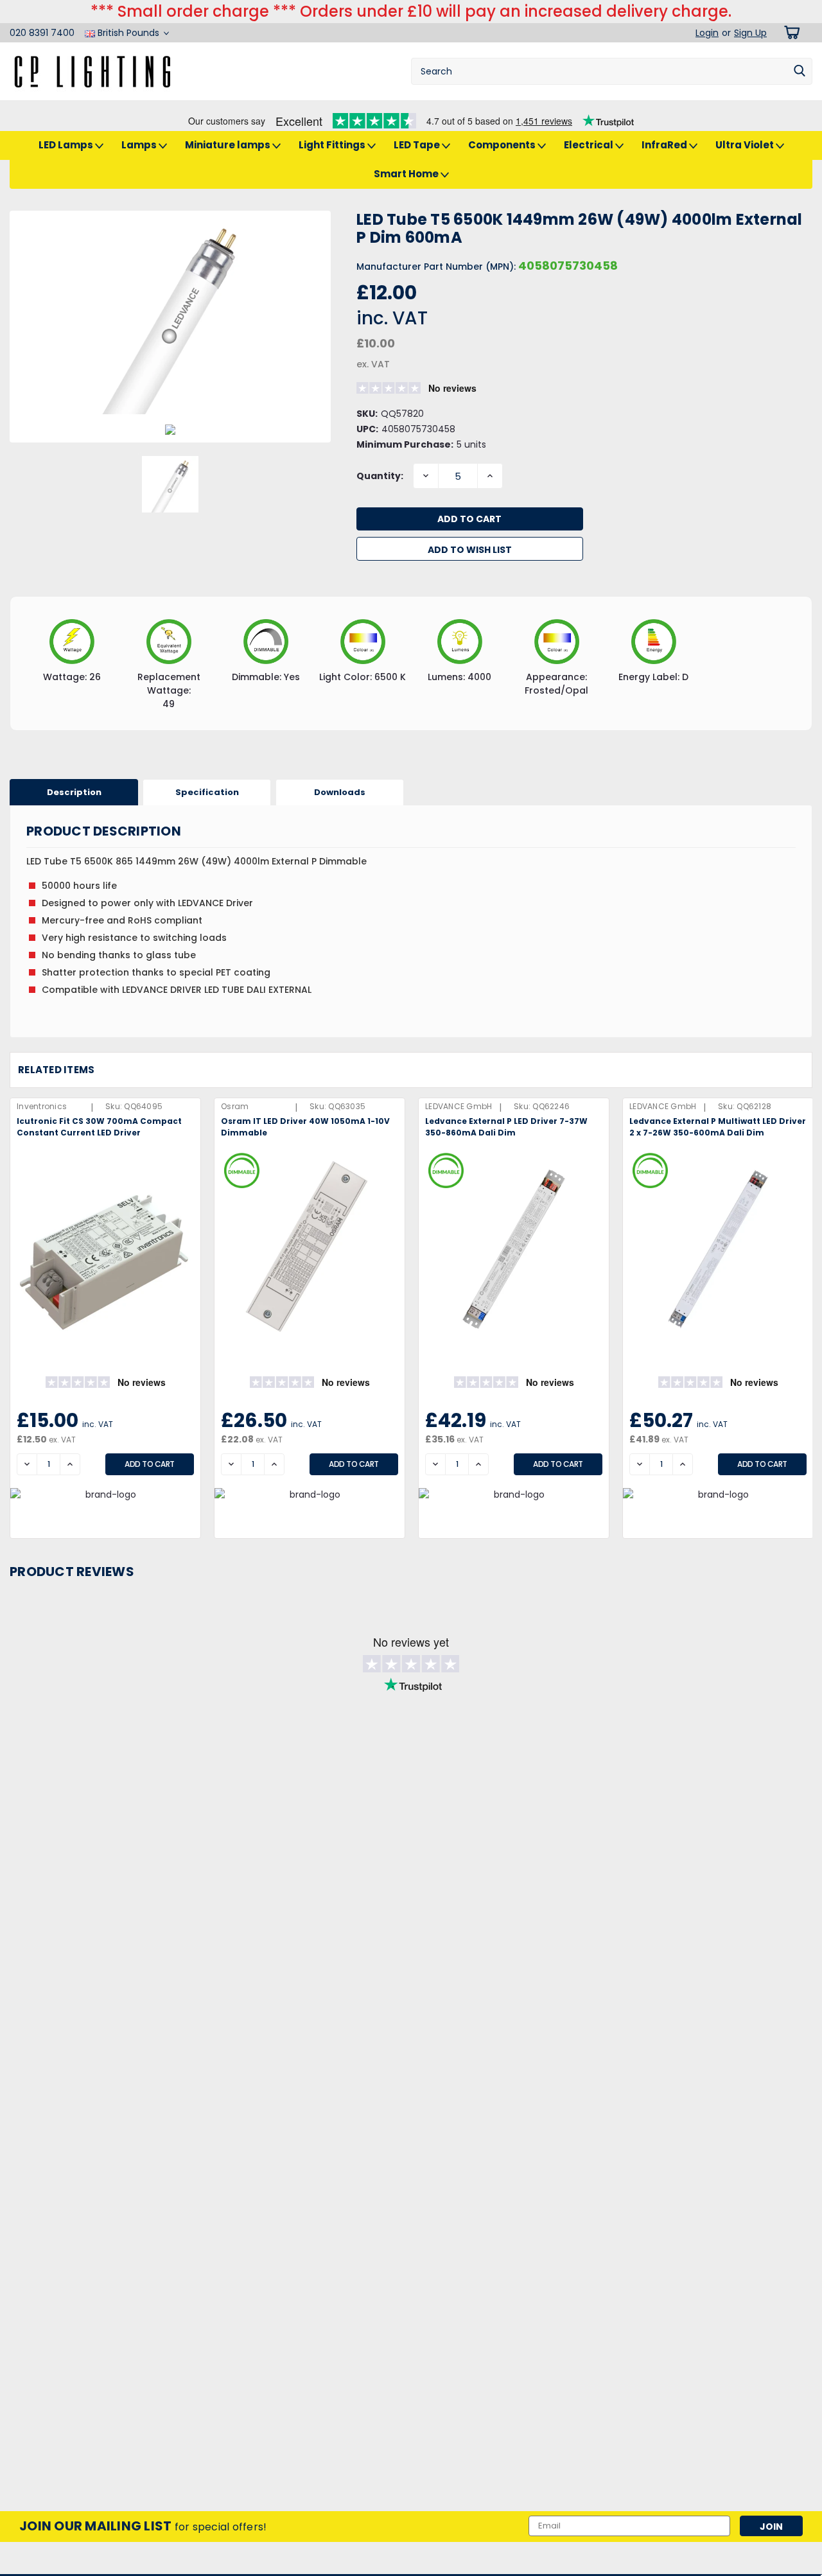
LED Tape (418, 145)
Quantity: (380, 476)
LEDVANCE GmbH (459, 1106)
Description (74, 792)
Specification (207, 792)
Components (503, 145)
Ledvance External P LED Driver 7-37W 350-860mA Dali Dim (506, 1127)
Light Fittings (333, 145)
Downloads (340, 792)
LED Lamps (67, 145)
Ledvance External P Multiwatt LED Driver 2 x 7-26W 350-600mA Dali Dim (718, 1127)
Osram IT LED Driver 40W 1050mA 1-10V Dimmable (305, 1127)
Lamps (140, 145)
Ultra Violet (746, 145)
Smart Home (407, 174)
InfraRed (665, 145)
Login (707, 33)
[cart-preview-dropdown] (790, 32)
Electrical (590, 145)
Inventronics (42, 1106)
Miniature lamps (229, 145)
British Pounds (128, 33)
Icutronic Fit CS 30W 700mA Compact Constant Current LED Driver (99, 1127)
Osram (235, 1106)
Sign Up (750, 33)
